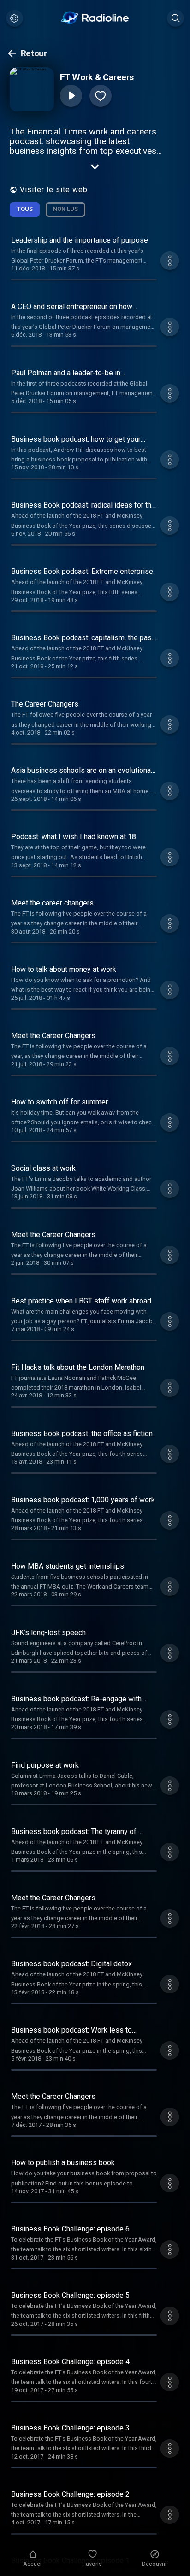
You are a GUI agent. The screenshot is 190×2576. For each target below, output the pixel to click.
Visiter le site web (54, 190)
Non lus (65, 209)
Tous (25, 209)
